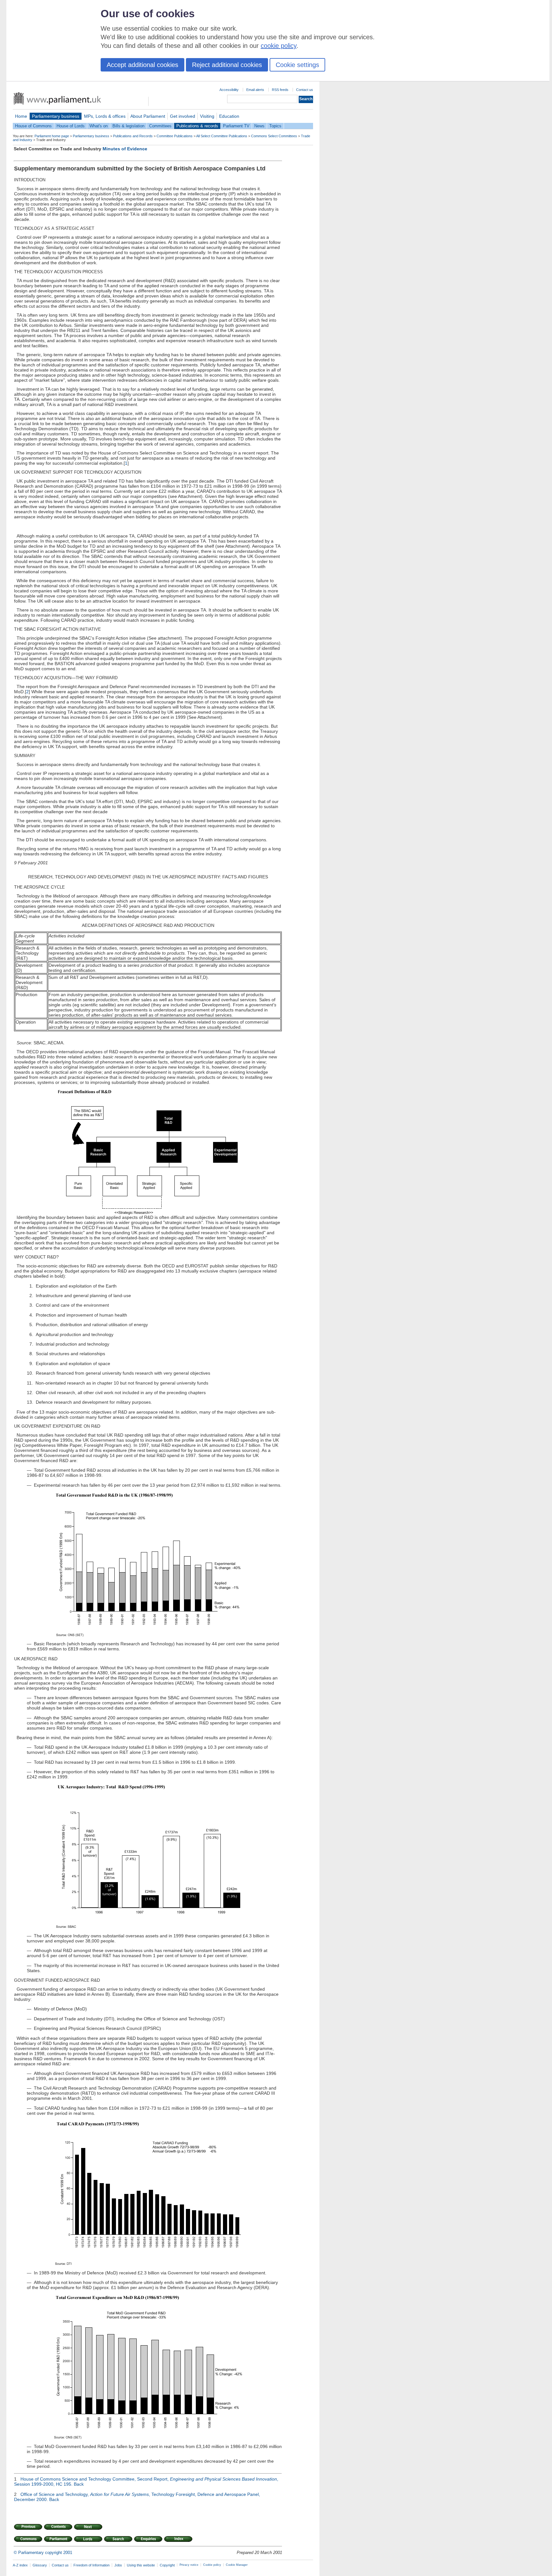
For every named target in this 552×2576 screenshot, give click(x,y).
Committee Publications (175, 136)
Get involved (183, 116)
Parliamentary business (56, 116)
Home (21, 116)
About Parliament (148, 116)
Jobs (118, 2565)
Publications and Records (133, 136)
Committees (160, 126)
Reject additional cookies (227, 65)
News (259, 126)
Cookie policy (212, 2565)
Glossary (40, 2565)
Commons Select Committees (274, 136)
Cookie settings (297, 65)
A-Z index (20, 2565)
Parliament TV (236, 126)
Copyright (167, 2565)
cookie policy (279, 46)
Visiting (207, 116)
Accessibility (229, 90)
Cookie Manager (237, 2565)
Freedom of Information (92, 2565)
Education (229, 116)
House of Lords (71, 126)
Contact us (305, 90)
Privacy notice (189, 2565)
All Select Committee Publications (222, 136)
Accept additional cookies (142, 65)
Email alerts (255, 90)
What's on (99, 126)
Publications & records (197, 126)
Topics (275, 126)
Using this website (141, 2565)
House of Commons (33, 126)
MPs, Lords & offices (105, 116)
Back (79, 2484)
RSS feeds (280, 90)
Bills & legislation (128, 126)
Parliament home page (52, 136)
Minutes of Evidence (125, 149)
